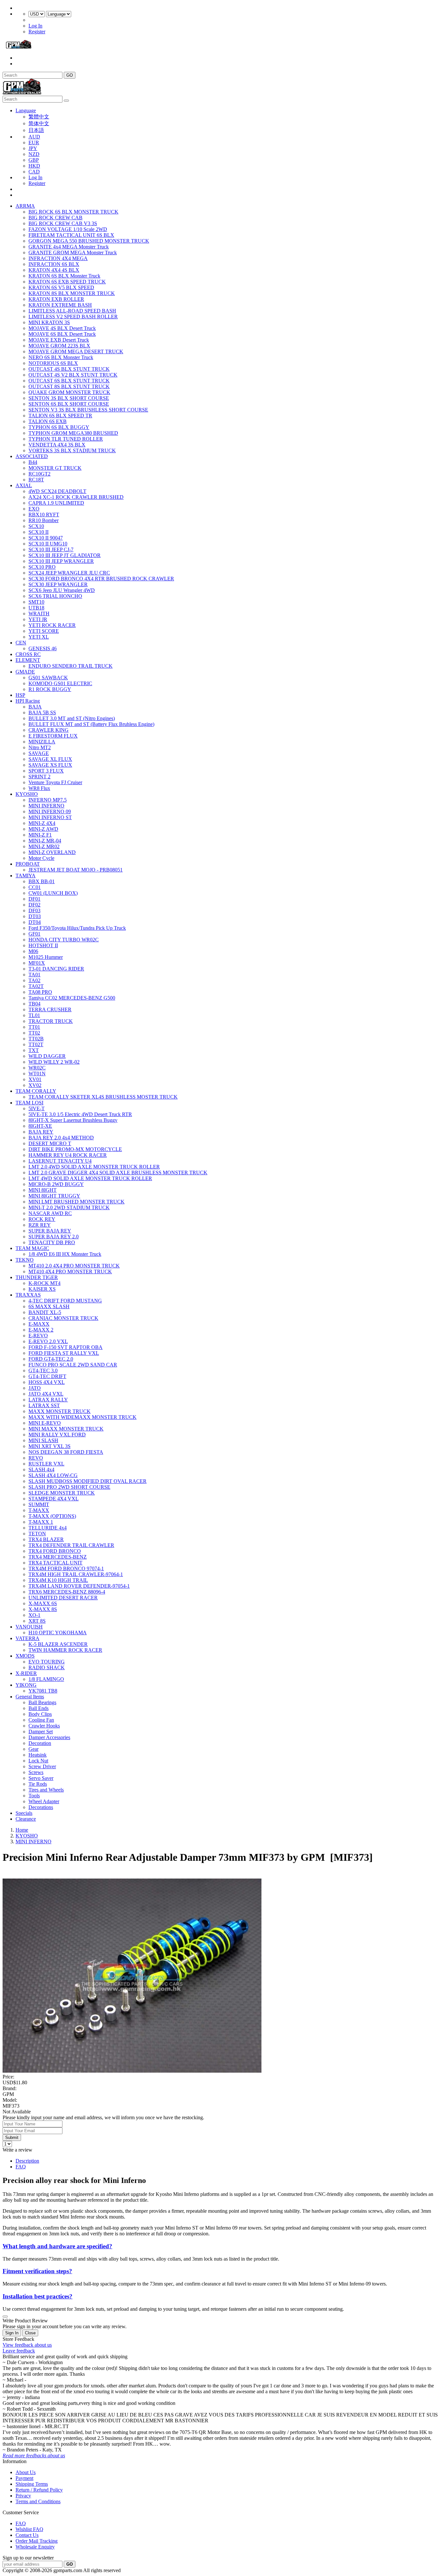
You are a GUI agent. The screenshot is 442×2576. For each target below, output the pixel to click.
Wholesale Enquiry (35, 2547)
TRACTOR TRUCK (51, 1021)
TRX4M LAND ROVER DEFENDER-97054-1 (79, 1586)
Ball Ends (39, 1708)
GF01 (34, 934)
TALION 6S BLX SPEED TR (60, 416)
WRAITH (39, 614)
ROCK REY (42, 1219)
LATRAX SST (44, 1405)
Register (37, 32)
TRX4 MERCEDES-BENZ (58, 1557)
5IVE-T (37, 1108)
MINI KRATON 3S (49, 322)
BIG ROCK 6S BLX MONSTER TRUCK (73, 212)
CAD (34, 172)
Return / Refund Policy (39, 2490)
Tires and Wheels (46, 1790)
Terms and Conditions (38, 2501)
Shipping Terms (32, 2484)
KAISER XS (42, 1289)
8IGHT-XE (40, 1126)
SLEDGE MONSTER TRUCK (62, 1493)
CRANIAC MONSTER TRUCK (63, 1318)
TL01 (34, 1015)
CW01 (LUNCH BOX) (53, 893)
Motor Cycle (41, 858)
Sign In (12, 2333)
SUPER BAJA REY (50, 1231)
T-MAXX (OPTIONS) (52, 1516)
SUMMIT (39, 1504)
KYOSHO (27, 794)
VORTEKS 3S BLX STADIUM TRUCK (72, 450)
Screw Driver (42, 1766)
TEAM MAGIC (32, 1248)
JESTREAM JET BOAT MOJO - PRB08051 (76, 870)
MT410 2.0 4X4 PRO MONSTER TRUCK (74, 1266)
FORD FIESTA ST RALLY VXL (64, 1353)
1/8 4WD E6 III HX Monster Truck (65, 1254)
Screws (36, 1772)
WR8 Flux (39, 788)
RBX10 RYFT (44, 515)
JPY (33, 148)
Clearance (26, 1819)
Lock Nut (38, 1761)
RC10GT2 (39, 474)
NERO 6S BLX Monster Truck (61, 357)
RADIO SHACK (47, 1667)
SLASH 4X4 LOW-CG (53, 1475)
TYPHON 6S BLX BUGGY (59, 427)
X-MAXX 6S (43, 1603)
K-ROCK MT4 (44, 1283)
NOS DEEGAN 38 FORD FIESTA (66, 1452)
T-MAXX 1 (41, 1522)
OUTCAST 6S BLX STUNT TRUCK (69, 381)
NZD (34, 154)
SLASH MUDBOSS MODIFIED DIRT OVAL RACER (88, 1481)
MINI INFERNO (46, 806)
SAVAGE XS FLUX (50, 765)
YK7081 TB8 (43, 1691)
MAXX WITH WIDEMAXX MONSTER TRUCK (83, 1417)
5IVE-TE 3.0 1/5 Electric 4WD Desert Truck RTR (80, 1114)
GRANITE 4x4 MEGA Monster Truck (69, 247)
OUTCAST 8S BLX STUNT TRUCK (69, 386)
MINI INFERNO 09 (50, 811)
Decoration (40, 1743)
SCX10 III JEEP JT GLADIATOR (65, 555)
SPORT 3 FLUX (46, 771)
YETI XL (39, 637)
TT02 (34, 1033)
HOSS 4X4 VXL (47, 1382)
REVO (36, 1458)
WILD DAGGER (47, 1056)
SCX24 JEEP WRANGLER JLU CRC (69, 573)
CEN (21, 643)
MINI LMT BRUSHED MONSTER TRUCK (77, 1202)
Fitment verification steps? (37, 2271)
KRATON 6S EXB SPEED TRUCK (67, 282)
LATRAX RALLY (48, 1400)
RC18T (36, 480)
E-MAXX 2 (41, 1330)
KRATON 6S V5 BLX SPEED (61, 287)
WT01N (37, 1074)
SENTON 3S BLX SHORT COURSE (69, 398)
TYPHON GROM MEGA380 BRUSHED (73, 433)
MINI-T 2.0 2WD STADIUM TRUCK (69, 1207)
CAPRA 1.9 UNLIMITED (56, 503)
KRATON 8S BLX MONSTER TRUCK (72, 293)
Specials (24, 1813)
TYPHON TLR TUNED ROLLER (66, 439)
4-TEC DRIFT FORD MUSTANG (65, 1301)
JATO (35, 1388)
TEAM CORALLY (36, 1091)
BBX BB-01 (42, 881)
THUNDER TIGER (37, 1277)
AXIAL (24, 485)
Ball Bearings (42, 1702)
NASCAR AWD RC (50, 1213)
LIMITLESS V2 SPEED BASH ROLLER (73, 317)
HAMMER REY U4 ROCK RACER (68, 1155)
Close (30, 2333)
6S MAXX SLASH (49, 1306)
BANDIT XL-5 (45, 1312)
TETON (37, 1534)
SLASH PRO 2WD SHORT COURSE (69, 1487)
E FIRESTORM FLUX (53, 736)
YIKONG (26, 1685)
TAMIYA (26, 876)
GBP (34, 160)
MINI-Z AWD (43, 829)
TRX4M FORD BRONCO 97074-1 (66, 1568)
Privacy (23, 2496)
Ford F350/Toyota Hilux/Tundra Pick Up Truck (77, 928)
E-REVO (38, 1336)
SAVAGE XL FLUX (50, 759)
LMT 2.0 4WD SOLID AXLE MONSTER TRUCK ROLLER (94, 1167)
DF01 (34, 899)
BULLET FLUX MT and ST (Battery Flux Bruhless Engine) (91, 724)
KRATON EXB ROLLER (56, 299)
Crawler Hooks (44, 1726)
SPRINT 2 (39, 777)
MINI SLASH (43, 1440)
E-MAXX (39, 1324)
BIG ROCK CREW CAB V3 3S (63, 223)
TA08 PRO (40, 992)
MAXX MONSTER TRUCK (60, 1411)
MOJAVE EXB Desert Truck (59, 340)
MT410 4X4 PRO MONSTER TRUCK (70, 1272)
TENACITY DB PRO (52, 1242)
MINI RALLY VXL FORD (57, 1435)
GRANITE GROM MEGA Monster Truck (73, 252)
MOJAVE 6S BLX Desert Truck (62, 334)
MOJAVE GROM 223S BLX (59, 346)
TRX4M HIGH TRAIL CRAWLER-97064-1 (76, 1574)
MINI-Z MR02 (44, 846)
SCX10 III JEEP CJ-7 (51, 549)
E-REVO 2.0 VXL (48, 1341)
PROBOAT (28, 864)
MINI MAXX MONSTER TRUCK (66, 1429)
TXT (34, 1050)
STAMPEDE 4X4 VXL (54, 1499)
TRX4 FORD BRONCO (55, 1551)
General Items (30, 1697)
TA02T (36, 986)
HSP (20, 695)
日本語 (36, 130)
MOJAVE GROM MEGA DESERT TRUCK (76, 351)
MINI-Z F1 (40, 835)
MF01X (37, 963)
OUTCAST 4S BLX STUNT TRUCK (69, 369)
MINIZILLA (42, 742)
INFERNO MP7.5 (48, 800)
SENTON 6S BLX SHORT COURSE (69, 404)
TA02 (34, 980)
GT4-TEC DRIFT (47, 1376)
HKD (34, 166)
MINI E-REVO (45, 1423)
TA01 (34, 975)
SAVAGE (39, 753)
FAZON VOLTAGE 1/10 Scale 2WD (68, 229)
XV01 (35, 1079)
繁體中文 (39, 117)
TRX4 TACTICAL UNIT (55, 1563)
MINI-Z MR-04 (45, 841)
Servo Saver (41, 1778)
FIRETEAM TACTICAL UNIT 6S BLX (71, 235)
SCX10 (36, 526)
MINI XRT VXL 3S (50, 1446)
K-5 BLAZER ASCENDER (58, 1644)
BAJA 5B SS (42, 713)
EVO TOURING (47, 1662)
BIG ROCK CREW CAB (55, 218)
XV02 (35, 1085)
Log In (35, 26)
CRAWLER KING (49, 730)
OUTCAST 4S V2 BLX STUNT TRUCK (73, 375)
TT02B (36, 1039)
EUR (34, 143)
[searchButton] (66, 101)
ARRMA (25, 206)
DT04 (35, 922)
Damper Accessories (49, 1737)
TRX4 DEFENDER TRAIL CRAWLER (71, 1545)
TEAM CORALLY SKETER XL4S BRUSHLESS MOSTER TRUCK (103, 1097)
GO (70, 75)
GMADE (25, 672)
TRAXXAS (28, 1295)
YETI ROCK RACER (52, 625)
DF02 (34, 905)
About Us (26, 2472)
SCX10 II (39, 532)
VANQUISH (29, 1627)
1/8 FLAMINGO (46, 1679)
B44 (33, 462)
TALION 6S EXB (48, 421)
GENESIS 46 (43, 648)
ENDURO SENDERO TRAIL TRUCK (71, 666)
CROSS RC (28, 654)
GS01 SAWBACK (48, 678)
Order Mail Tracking (37, 2541)
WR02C (37, 1068)
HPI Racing (28, 701)
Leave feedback (19, 2351)
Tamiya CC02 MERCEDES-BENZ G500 (72, 998)
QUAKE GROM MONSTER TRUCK (69, 392)
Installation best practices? (38, 2296)
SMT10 (36, 602)
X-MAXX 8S (43, 1609)
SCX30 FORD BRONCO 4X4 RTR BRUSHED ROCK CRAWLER (101, 579)
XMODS (25, 1656)
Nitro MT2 (40, 747)
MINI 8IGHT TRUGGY (54, 1196)
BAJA (35, 707)
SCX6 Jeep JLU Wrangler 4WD (62, 590)
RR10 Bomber (44, 520)
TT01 (34, 1027)
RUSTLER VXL (46, 1464)
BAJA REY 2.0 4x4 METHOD (61, 1138)
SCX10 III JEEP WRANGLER (61, 561)
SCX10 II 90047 (46, 538)
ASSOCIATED (32, 456)
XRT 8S (37, 1621)
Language (26, 110)
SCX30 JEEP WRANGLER (58, 584)
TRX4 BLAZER (46, 1539)
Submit (12, 2138)
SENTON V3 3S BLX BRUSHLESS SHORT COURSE (88, 410)
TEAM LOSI (29, 1103)
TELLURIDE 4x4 (48, 1528)
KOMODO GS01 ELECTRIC (60, 683)
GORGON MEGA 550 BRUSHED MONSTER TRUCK (89, 241)
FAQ (21, 2167)
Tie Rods (38, 1784)
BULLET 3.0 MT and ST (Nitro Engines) (72, 718)
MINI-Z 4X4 (42, 823)
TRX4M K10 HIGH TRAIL (58, 1580)
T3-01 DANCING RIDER (56, 969)
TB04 (34, 1004)
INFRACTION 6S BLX (54, 264)
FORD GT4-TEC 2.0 (51, 1359)
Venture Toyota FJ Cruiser (55, 782)
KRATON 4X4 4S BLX (54, 270)
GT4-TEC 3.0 (43, 1370)
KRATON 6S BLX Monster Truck (64, 276)
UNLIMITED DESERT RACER (63, 1598)
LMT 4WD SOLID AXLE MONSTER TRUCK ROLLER (90, 1178)
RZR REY (40, 1225)
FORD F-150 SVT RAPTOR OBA (66, 1347)
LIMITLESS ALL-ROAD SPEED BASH (72, 311)
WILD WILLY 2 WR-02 (54, 1062)
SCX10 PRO (42, 567)
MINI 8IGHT (43, 1190)
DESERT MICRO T (50, 1143)
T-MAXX (39, 1510)
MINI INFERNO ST (50, 817)
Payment (24, 2478)
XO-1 (34, 1615)
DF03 (34, 910)
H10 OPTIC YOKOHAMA (58, 1633)
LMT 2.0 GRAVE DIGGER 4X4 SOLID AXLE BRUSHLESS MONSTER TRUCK (118, 1173)
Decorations (41, 1807)
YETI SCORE (44, 631)
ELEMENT (28, 660)
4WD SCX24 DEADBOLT (57, 491)
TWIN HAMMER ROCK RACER (65, 1650)
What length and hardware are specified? (57, 2246)
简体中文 (39, 123)
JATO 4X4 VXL (46, 1394)
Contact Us (27, 2535)
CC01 (35, 887)
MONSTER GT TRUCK (55, 468)
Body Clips (40, 1714)
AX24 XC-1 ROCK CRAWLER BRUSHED (76, 497)
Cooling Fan (41, 1720)
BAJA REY (41, 1132)
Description (27, 2161)
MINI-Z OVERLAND (52, 852)
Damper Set (41, 1732)
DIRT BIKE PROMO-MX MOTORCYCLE (75, 1149)
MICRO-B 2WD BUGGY (56, 1184)
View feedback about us (27, 2345)
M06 (33, 951)
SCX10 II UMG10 (48, 544)
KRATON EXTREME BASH (60, 305)
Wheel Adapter (44, 1801)
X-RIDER (26, 1673)
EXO (34, 509)
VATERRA (28, 1638)
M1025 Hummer (46, 957)
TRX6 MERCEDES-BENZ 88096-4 (67, 1592)
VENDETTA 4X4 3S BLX (57, 445)
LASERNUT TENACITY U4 (60, 1161)
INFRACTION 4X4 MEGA (58, 258)
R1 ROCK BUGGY (50, 689)
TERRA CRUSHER (50, 1009)
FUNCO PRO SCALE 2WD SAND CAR (73, 1365)
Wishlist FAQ (29, 2529)
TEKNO (25, 1260)
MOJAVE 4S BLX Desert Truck (62, 328)
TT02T (36, 1044)
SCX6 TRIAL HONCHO (55, 596)
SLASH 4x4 (41, 1469)
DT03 (35, 916)
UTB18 (36, 608)
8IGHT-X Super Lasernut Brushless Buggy (73, 1120)
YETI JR (38, 619)
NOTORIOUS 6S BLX (53, 363)
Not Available (17, 2112)
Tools (34, 1796)
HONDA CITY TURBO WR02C (64, 940)
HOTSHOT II (43, 945)
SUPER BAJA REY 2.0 (54, 1237)
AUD (34, 137)
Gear (33, 1749)
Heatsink (38, 1755)
